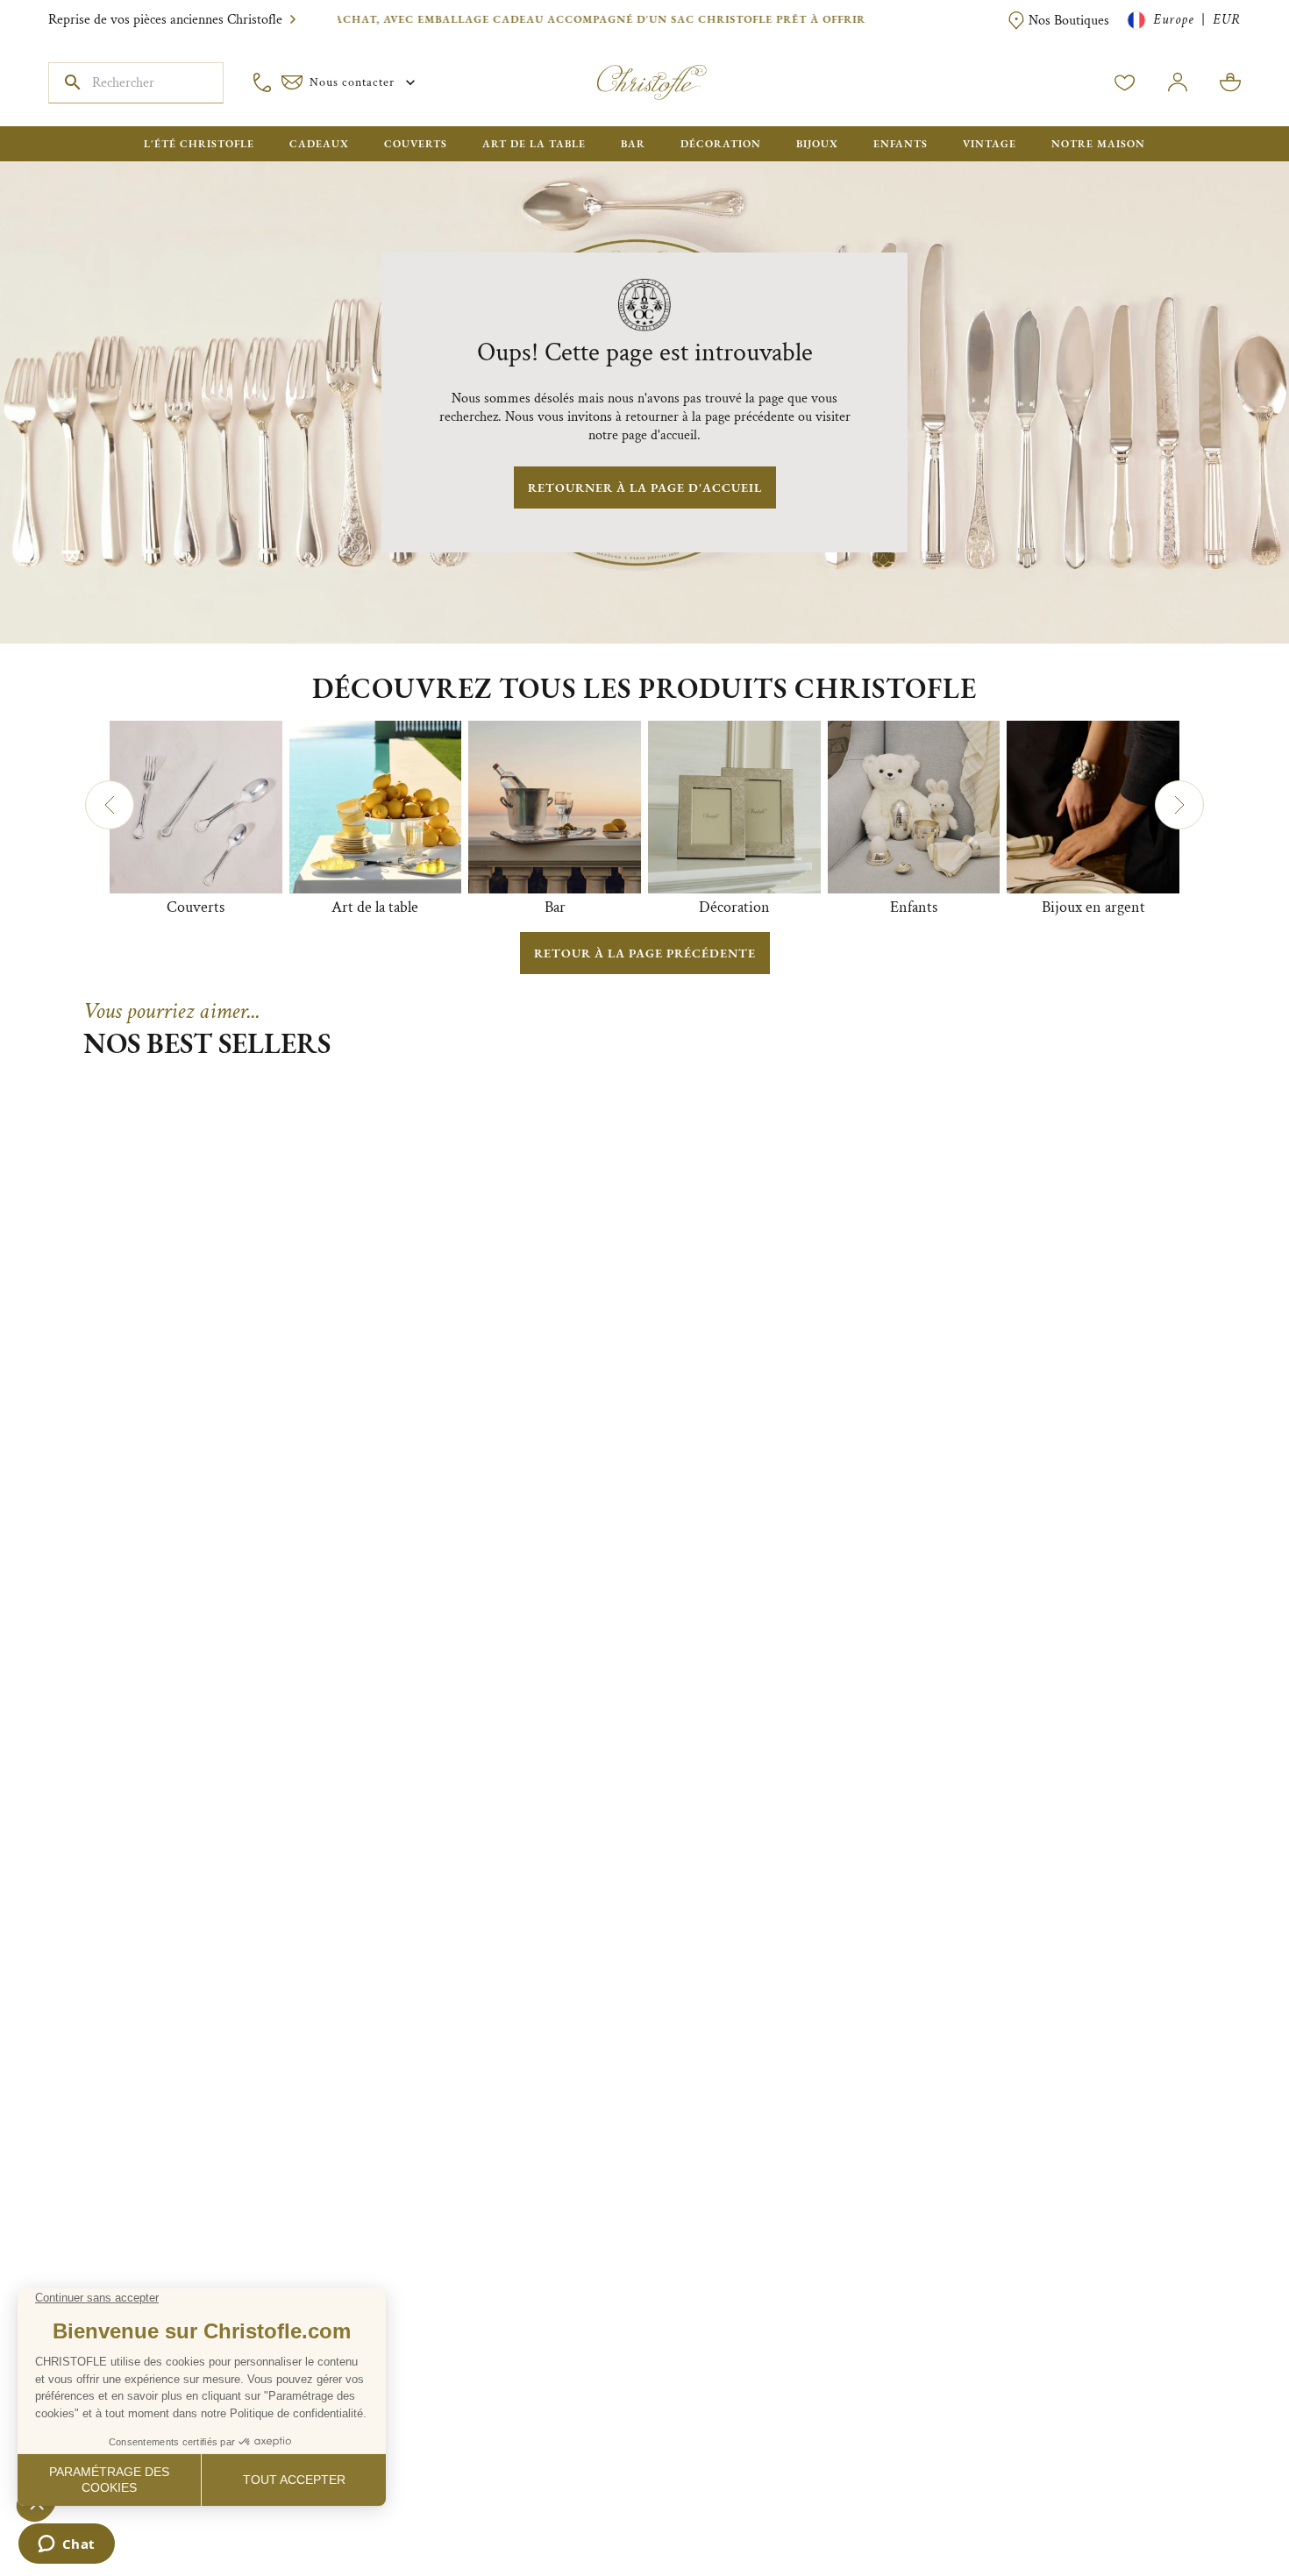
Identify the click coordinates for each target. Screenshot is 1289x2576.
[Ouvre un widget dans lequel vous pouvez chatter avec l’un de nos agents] (66, 2545)
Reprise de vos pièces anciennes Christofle (165, 20)
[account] (1125, 82)
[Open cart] (1230, 82)
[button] (110, 805)
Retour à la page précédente (645, 953)
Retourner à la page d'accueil (645, 487)
